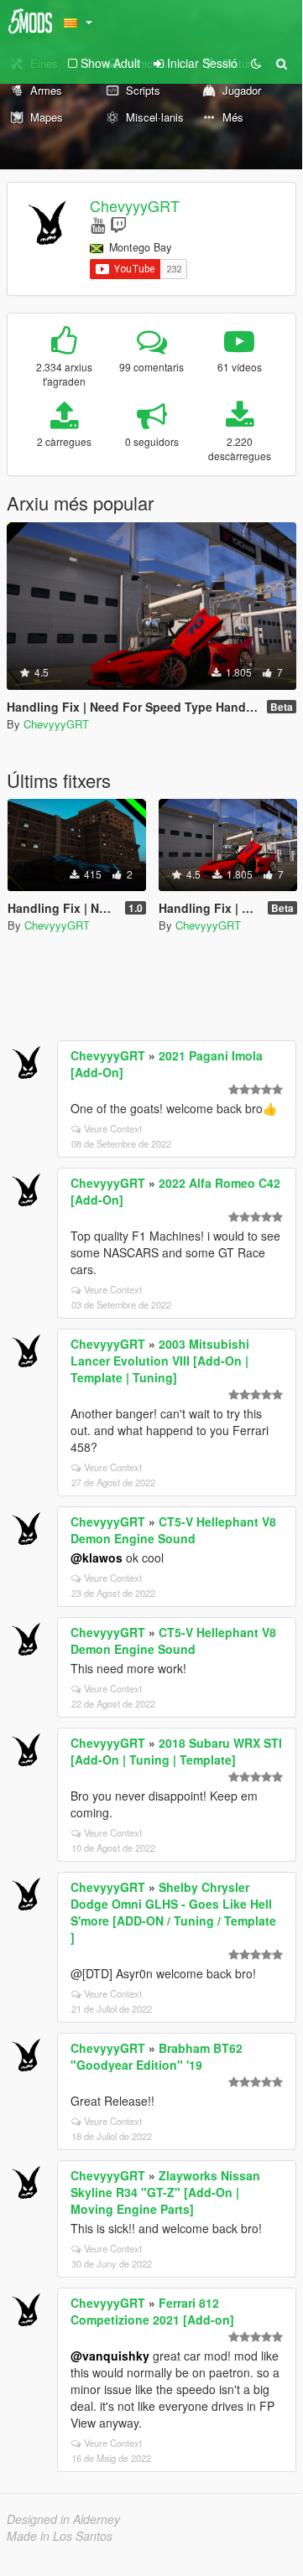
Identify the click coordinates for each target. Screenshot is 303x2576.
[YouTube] (98, 224)
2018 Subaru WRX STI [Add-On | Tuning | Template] (176, 1751)
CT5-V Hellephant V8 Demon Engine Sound (173, 1530)
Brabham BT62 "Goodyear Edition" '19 (157, 2056)
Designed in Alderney (63, 2519)
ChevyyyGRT (135, 205)
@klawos (97, 1558)
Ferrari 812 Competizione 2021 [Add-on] (152, 2311)
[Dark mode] (256, 63)
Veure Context (113, 1128)
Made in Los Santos (60, 2536)
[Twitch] (118, 224)
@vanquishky (110, 2356)
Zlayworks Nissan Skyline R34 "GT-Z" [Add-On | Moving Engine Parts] (165, 2192)
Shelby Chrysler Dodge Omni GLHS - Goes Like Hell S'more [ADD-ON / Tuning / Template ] (173, 1912)
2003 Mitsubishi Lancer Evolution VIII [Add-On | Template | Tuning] (160, 1361)
